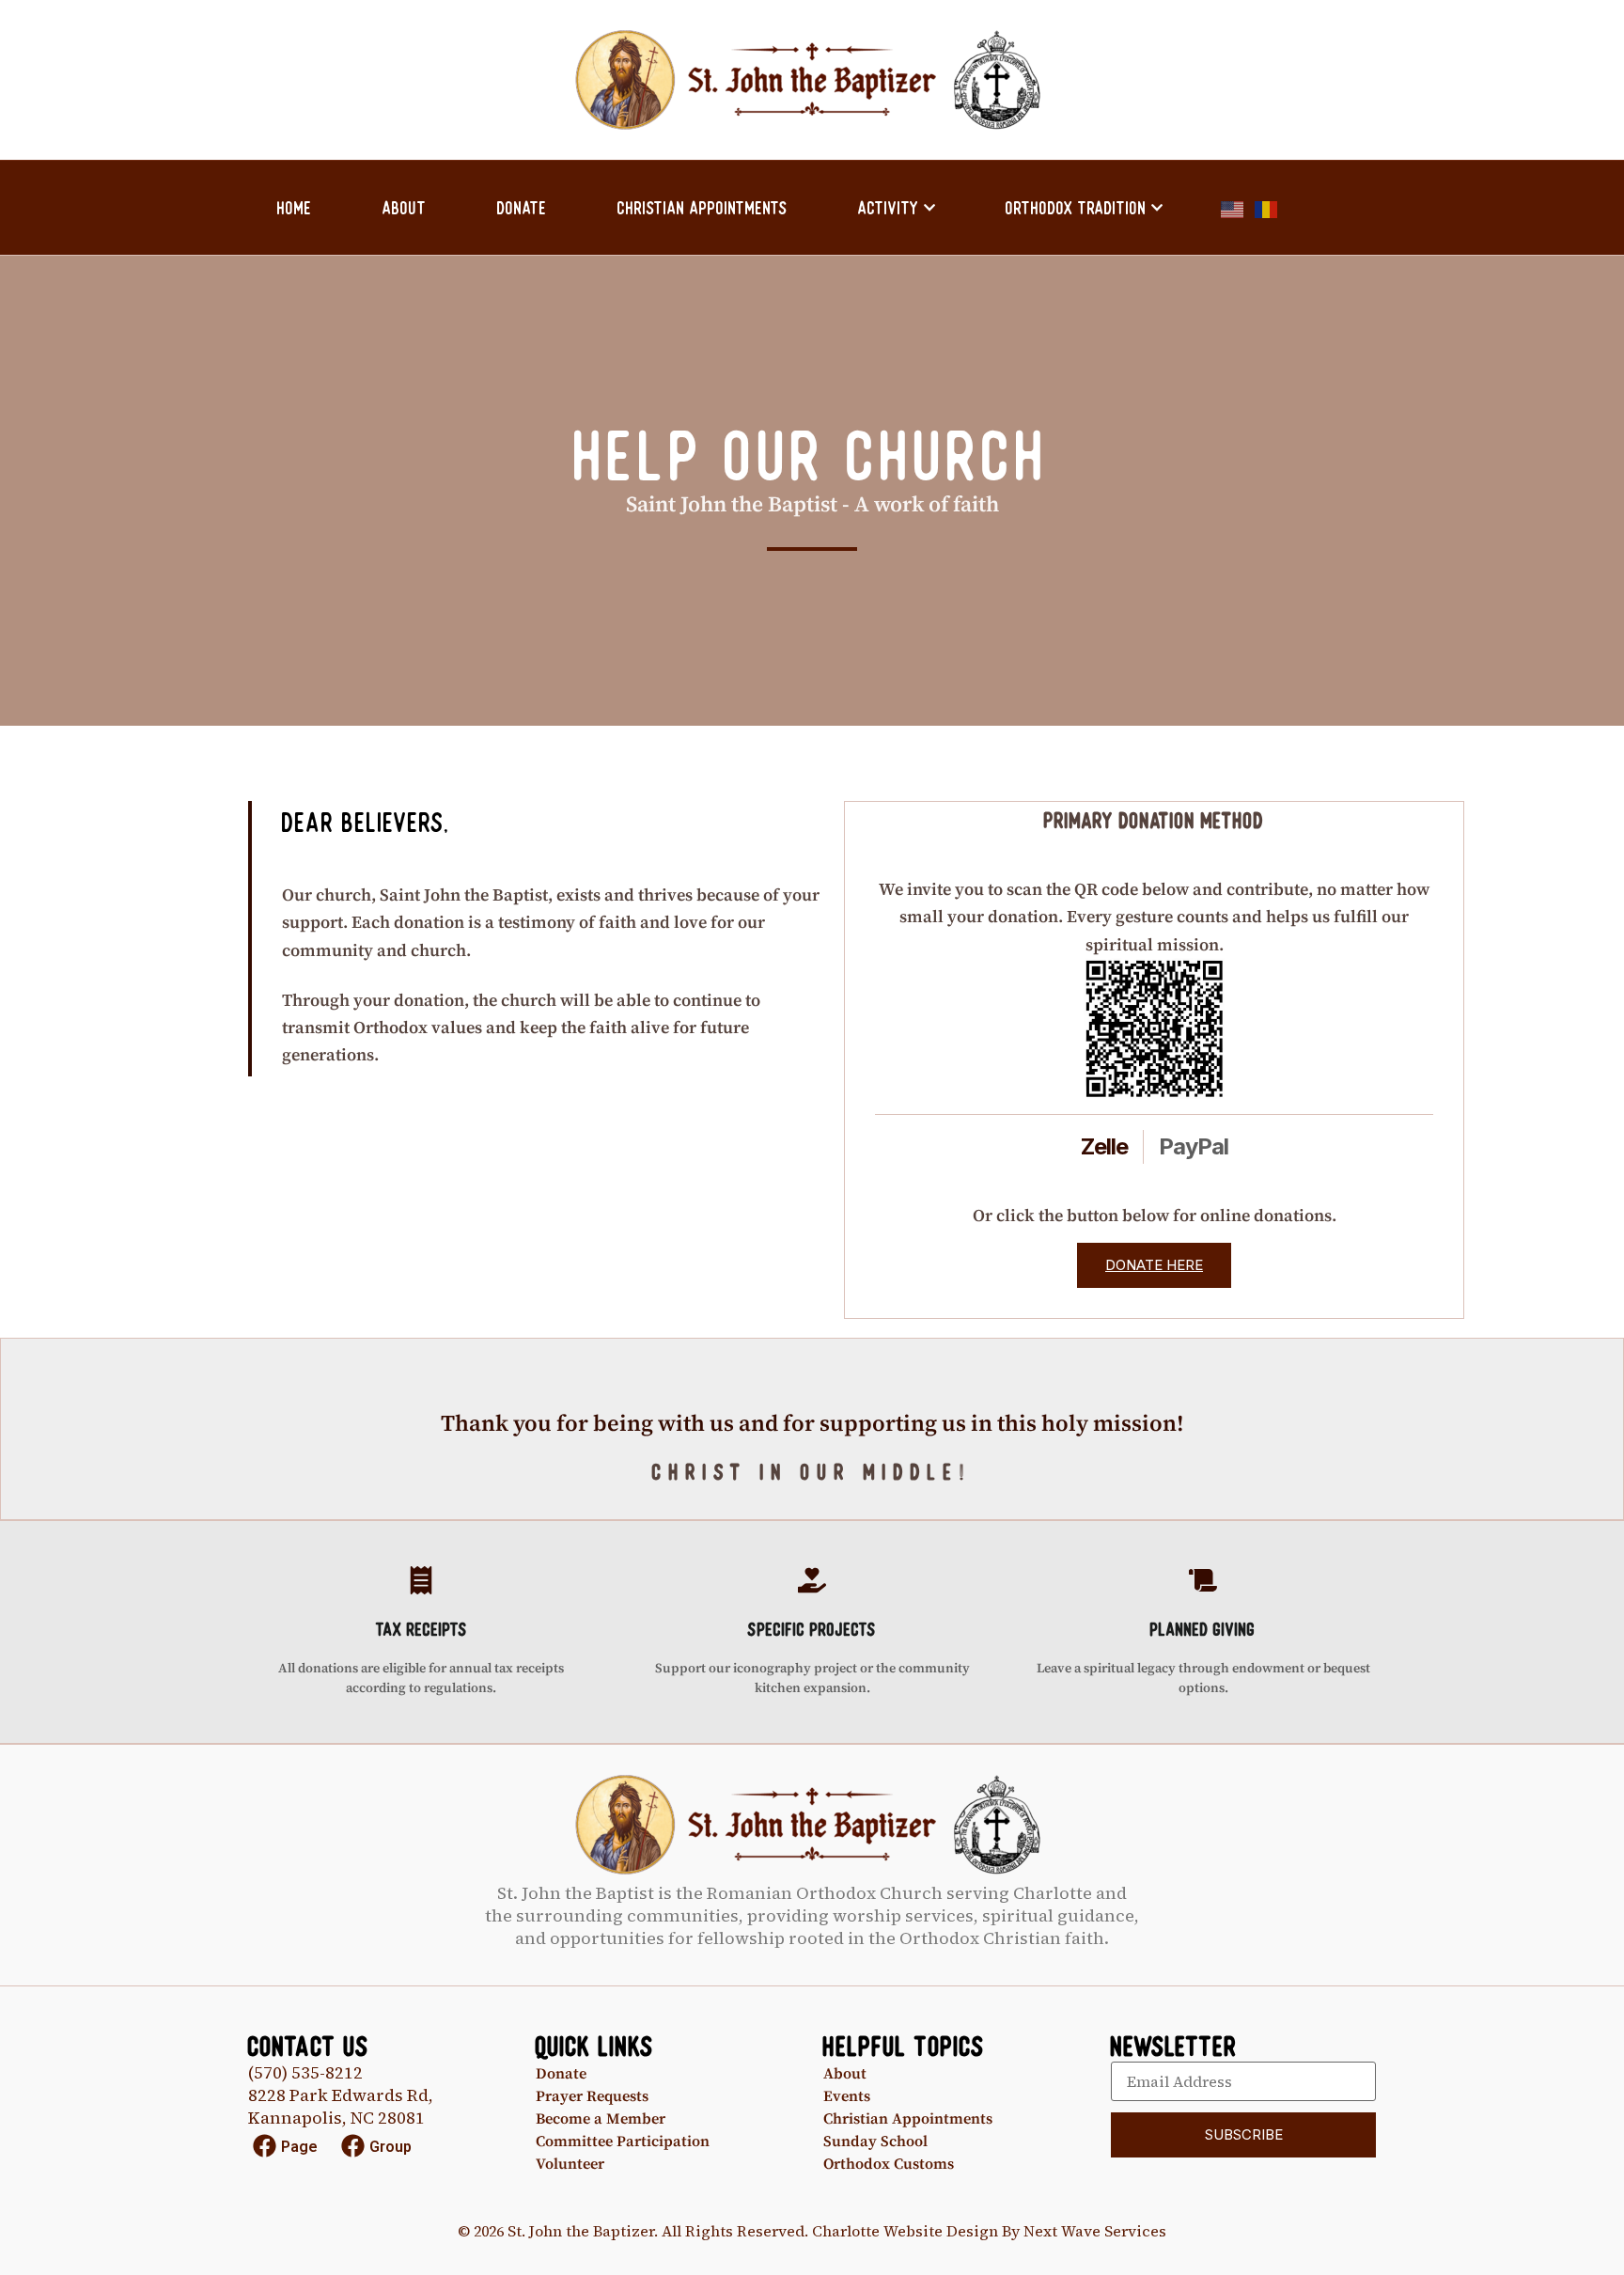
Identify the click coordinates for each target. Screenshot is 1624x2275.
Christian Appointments (703, 208)
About (405, 208)
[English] (1233, 208)
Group (390, 2147)
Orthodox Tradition (1076, 208)
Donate (522, 208)
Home (295, 208)
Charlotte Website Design (905, 2231)
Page (299, 2147)
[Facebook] (265, 2146)
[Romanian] (1267, 208)
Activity (889, 208)
